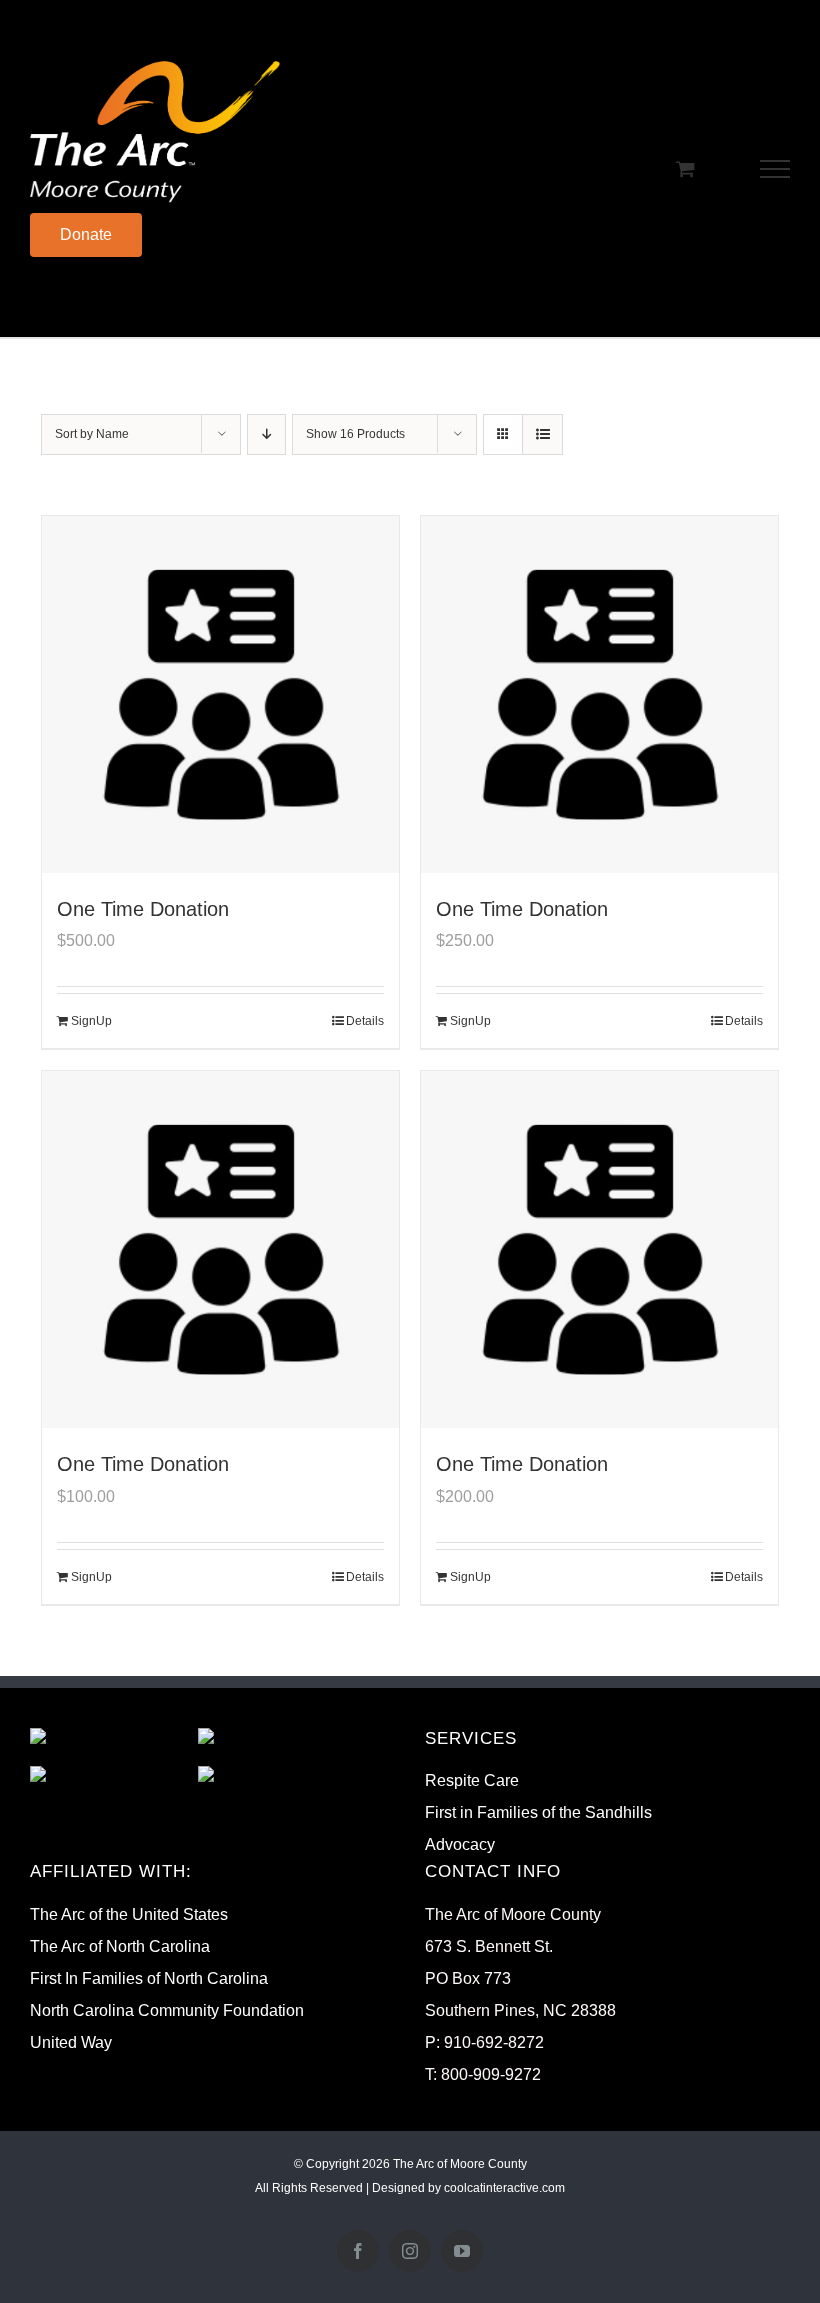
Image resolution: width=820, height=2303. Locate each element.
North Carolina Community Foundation (167, 2010)
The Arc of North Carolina (120, 1946)
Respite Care (472, 1780)
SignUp (91, 1021)
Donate (86, 234)
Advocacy (460, 1844)
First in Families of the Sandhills (538, 1812)
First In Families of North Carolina (149, 1978)
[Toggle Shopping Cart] (685, 168)
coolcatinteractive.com (504, 2188)
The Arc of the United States (129, 1914)
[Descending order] (266, 434)
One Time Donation (143, 909)
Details (365, 1021)
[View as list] (542, 434)
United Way (71, 2042)
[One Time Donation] (220, 694)
